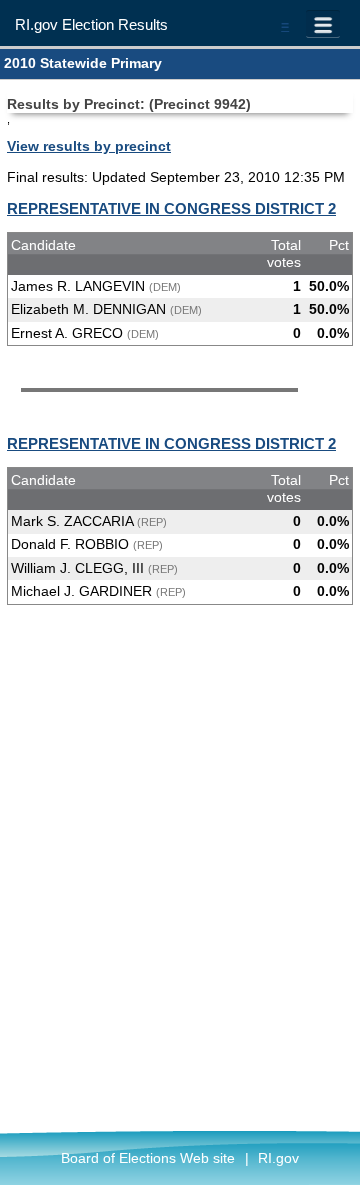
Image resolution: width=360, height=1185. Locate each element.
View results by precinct (89, 146)
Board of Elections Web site (148, 1158)
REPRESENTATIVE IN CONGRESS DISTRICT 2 (171, 208)
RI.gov (278, 1158)
